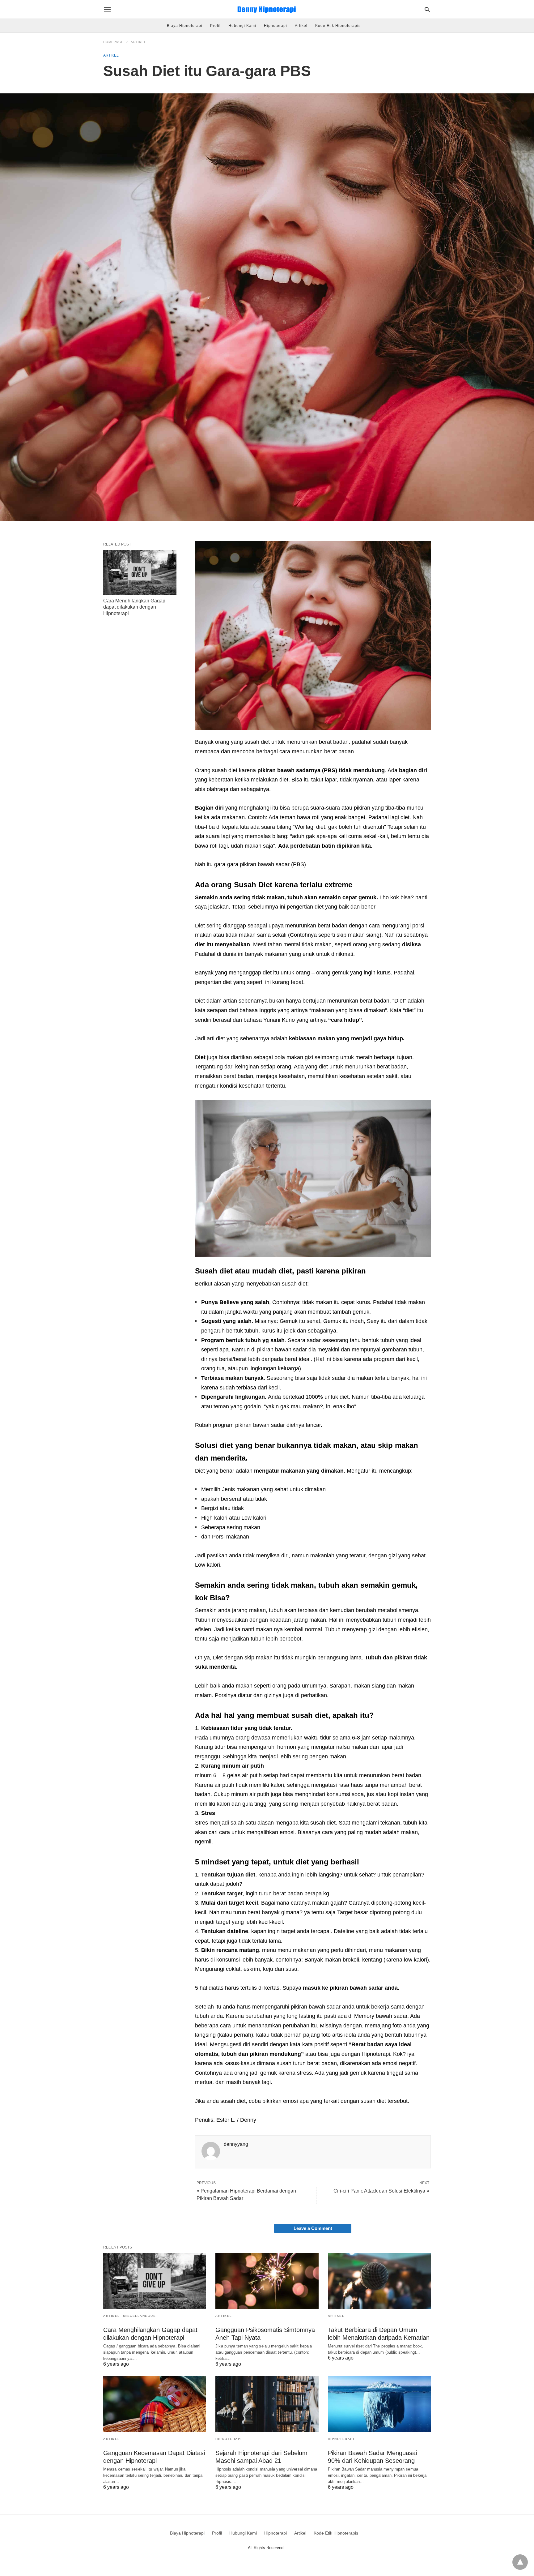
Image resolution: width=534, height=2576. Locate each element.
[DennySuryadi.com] (267, 9)
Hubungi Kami (242, 26)
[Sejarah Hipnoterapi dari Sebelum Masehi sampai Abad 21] (267, 2404)
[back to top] (520, 2562)
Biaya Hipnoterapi (185, 26)
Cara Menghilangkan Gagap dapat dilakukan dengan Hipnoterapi (134, 607)
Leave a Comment (313, 2228)
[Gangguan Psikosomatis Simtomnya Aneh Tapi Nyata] (267, 2281)
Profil (215, 26)
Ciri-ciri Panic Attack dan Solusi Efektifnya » (381, 2191)
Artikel (301, 26)
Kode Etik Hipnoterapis (338, 26)
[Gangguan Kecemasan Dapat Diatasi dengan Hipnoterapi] (155, 2404)
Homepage (113, 42)
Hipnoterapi (275, 26)
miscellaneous (140, 2316)
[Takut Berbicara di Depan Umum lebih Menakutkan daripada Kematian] (379, 2281)
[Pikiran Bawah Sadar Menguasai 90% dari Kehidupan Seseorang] (379, 2404)
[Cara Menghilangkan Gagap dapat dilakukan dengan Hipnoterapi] (140, 572)
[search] (427, 9)
